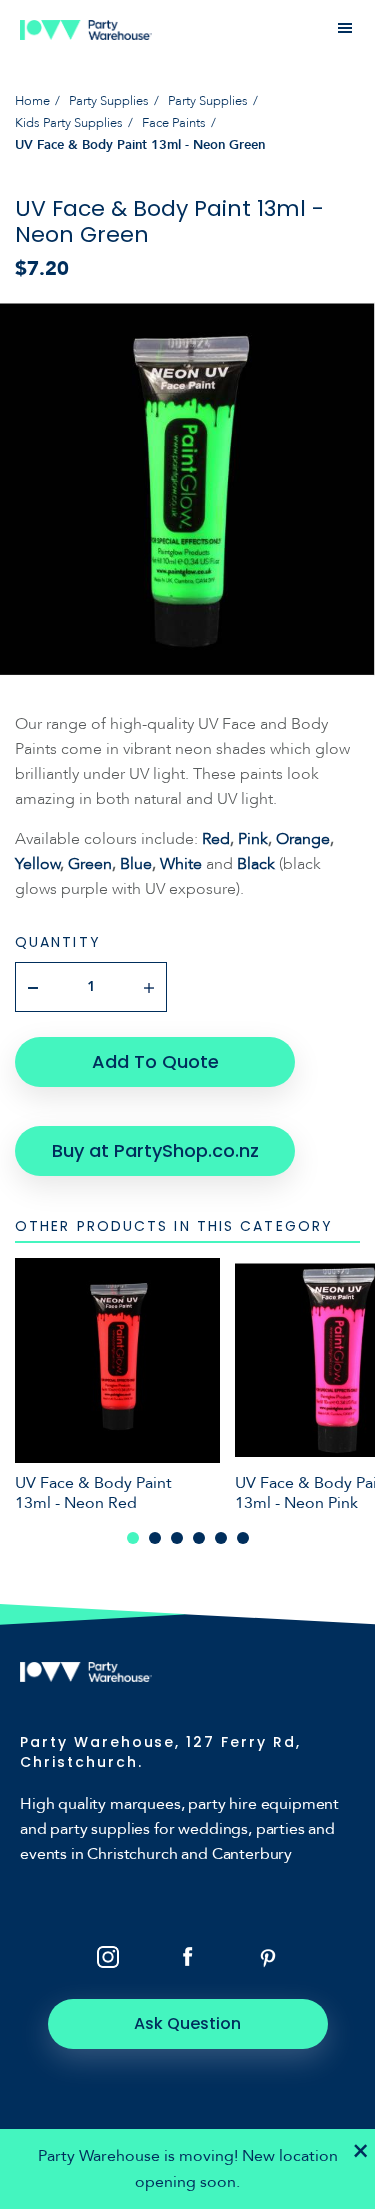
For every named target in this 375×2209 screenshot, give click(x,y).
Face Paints (174, 123)
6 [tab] (243, 1538)
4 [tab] (199, 1538)
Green (90, 864)
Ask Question (187, 2023)
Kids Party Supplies (69, 123)
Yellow (37, 864)
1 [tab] (133, 1538)
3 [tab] (177, 1538)
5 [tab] (221, 1538)
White (181, 864)
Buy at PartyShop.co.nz (155, 1150)
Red (216, 839)
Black (256, 864)
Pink (253, 839)
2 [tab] (155, 1538)
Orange (303, 839)
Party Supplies (109, 101)
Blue (136, 864)
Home (32, 101)
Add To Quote (155, 1061)
